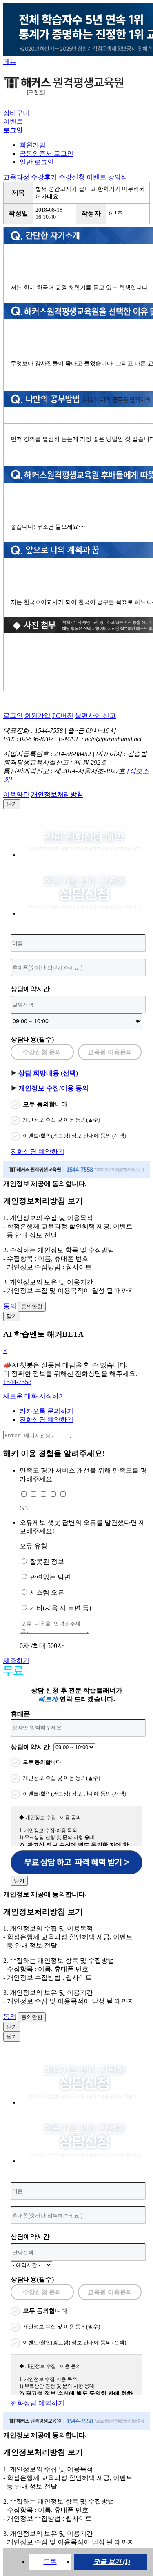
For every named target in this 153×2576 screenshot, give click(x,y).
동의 (10, 1306)
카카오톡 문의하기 (47, 1411)
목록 (50, 2562)
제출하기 (16, 1661)
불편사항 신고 (95, 716)
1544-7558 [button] (17, 1382)
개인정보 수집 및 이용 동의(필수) (61, 1120)
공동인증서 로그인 (47, 154)
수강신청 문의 (42, 1052)
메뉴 (10, 62)
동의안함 (32, 1307)
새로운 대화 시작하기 (34, 1396)
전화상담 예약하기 (38, 1152)
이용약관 (16, 794)
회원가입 (33, 145)
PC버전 (63, 716)
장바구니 (16, 113)
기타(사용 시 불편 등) (60, 1608)
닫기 (12, 804)
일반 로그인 (37, 162)
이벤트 (13, 121)
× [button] (5, 1351)
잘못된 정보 (47, 1562)
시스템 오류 (47, 1592)
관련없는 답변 (50, 1577)
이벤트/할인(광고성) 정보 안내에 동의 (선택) (74, 1136)
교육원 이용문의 (110, 1052)
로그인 (13, 716)
